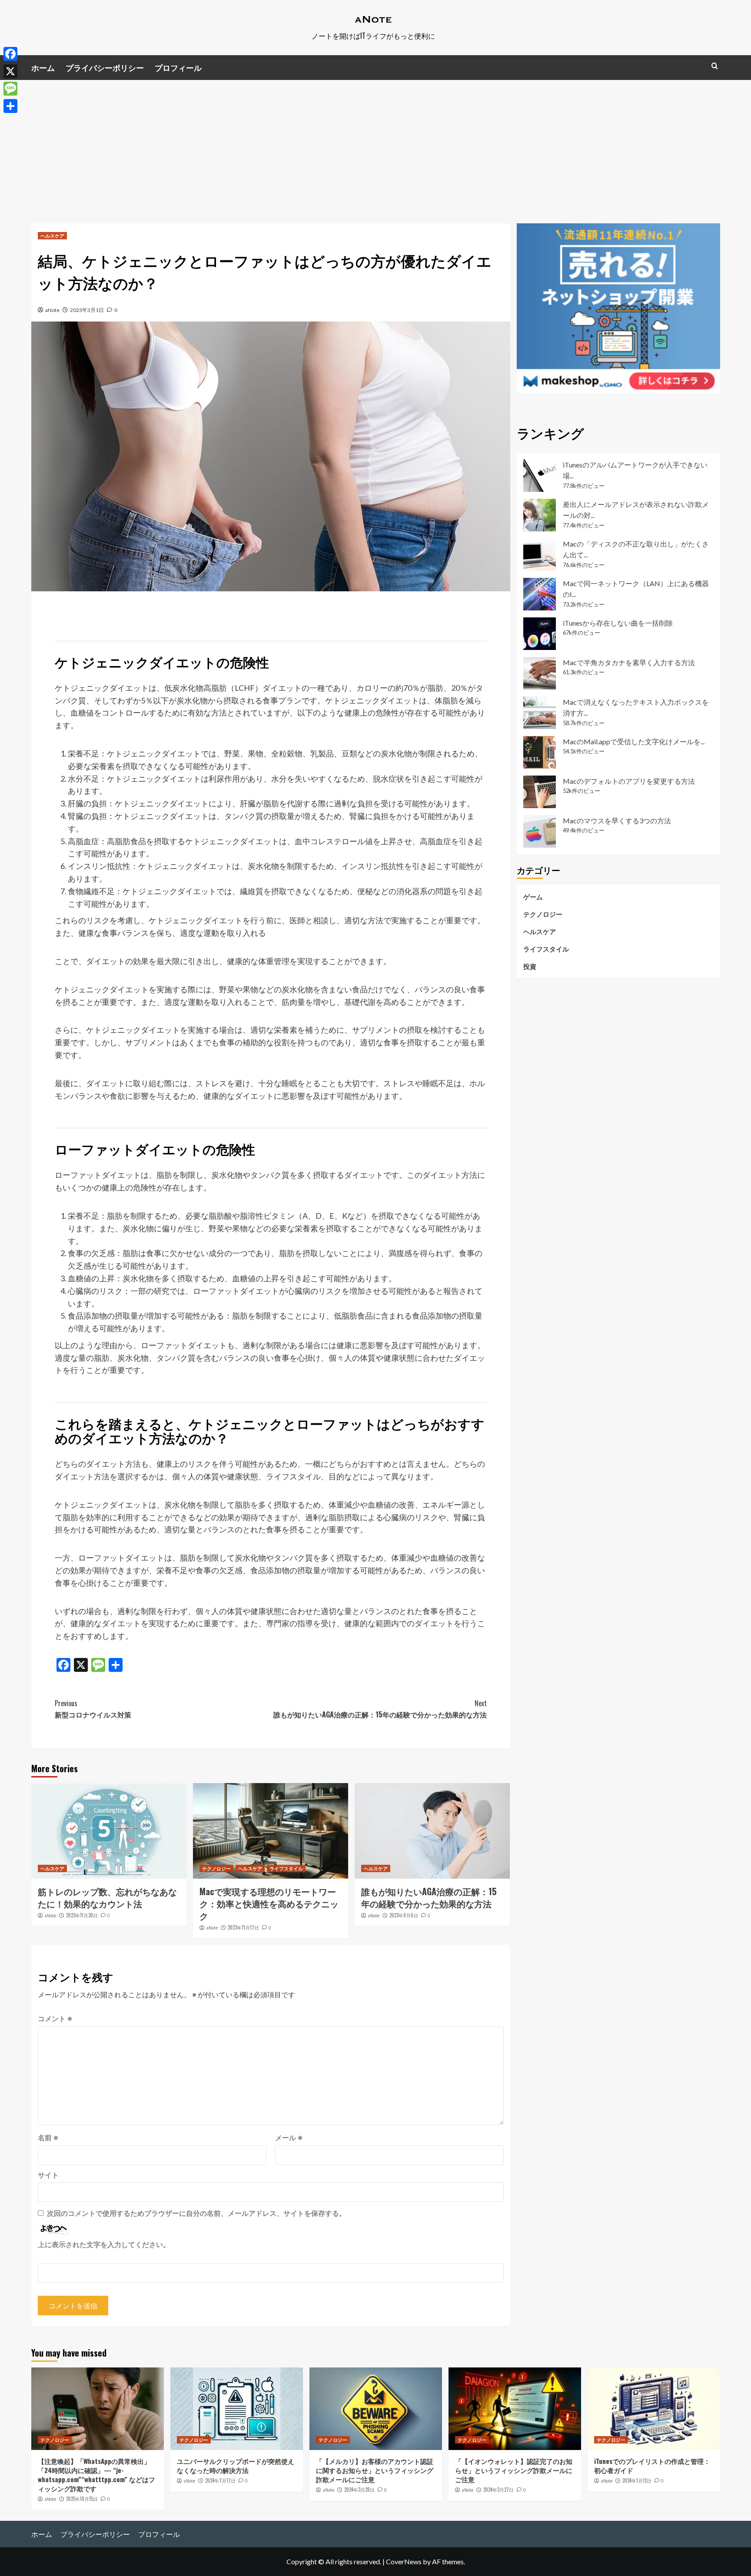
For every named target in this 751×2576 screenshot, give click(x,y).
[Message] (10, 89)
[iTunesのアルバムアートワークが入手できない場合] (540, 476)
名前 (48, 2137)
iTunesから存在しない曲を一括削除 (618, 623)
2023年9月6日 (404, 1915)
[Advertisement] (375, 145)
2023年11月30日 (82, 1915)
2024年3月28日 (359, 2490)
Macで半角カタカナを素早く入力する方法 (629, 662)
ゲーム (533, 897)
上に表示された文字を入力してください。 (104, 2244)
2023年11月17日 (243, 1927)
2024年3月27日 (498, 2490)
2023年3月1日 (87, 310)
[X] (10, 71)
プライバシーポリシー (105, 67)
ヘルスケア (52, 235)
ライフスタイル (286, 1868)
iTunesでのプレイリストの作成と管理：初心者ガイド (652, 2465)
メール (289, 2137)
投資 (530, 966)
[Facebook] (10, 54)
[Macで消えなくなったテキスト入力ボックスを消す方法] (540, 713)
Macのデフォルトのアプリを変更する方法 (629, 781)
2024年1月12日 (637, 2480)
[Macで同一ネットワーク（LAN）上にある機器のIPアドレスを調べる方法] (540, 594)
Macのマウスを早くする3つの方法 (617, 821)
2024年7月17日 (220, 2480)
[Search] (715, 66)
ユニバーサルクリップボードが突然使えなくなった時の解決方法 (236, 2465)
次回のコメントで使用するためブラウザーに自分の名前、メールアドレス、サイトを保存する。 (196, 2213)
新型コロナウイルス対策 (93, 1709)
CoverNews (404, 2561)
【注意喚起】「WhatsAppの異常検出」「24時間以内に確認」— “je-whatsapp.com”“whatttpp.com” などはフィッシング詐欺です (96, 2475)
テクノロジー (216, 1868)
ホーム (43, 67)
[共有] (10, 106)
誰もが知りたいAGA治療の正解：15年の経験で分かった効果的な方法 (380, 1709)
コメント (55, 2018)
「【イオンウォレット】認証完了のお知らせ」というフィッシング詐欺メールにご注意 (514, 2470)
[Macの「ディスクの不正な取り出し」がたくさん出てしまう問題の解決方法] (540, 555)
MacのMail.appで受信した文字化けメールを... (634, 741)
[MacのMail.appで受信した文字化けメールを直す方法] (540, 752)
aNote (52, 310)
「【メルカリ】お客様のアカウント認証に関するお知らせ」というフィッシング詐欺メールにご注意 (375, 2470)
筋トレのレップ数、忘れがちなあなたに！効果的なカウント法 (107, 1897)
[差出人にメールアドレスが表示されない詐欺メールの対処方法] (540, 515)
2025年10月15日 (82, 2499)
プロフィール (178, 67)
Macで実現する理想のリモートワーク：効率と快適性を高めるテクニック (269, 1903)
